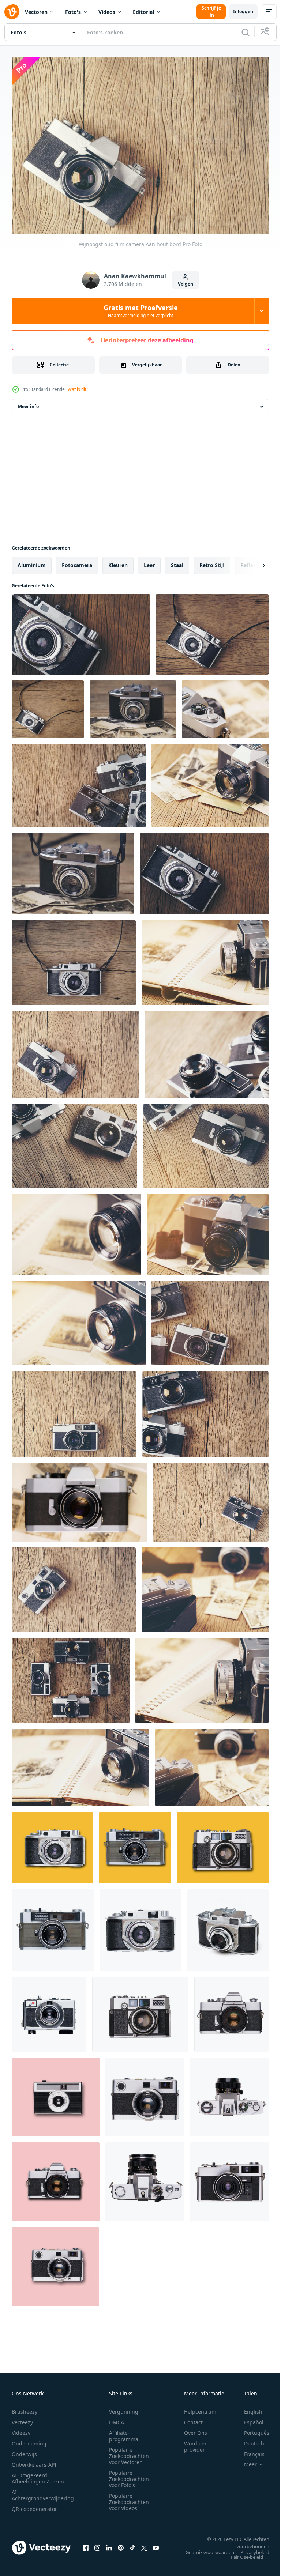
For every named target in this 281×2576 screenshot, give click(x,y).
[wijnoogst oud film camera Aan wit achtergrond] (140, 2011)
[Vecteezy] (12, 12)
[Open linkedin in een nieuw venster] (109, 2544)
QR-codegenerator (34, 2505)
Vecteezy (22, 2419)
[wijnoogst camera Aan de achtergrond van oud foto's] (133, 706)
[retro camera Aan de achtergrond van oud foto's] (225, 706)
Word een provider (196, 2443)
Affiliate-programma (124, 2432)
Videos (107, 12)
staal (177, 561)
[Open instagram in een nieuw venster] (97, 2544)
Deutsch (249, 2440)
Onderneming (29, 2440)
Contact (193, 2419)
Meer (245, 2461)
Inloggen (243, 12)
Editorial (143, 12)
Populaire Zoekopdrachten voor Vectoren (129, 2452)
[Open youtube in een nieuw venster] (156, 2544)
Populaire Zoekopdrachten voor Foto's (129, 2475)
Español (248, 2419)
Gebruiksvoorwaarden (204, 2549)
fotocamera (77, 561)
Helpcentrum (200, 2408)
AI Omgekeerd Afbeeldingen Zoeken (38, 2475)
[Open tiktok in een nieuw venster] (132, 2544)
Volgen (186, 284)
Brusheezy (25, 2408)
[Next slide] (252, 562)
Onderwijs (24, 2450)
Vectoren (36, 12)
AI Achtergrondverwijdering (43, 2492)
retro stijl (212, 561)
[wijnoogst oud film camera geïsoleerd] (53, 1927)
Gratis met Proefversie (141, 311)
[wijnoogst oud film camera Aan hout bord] (81, 631)
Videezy (21, 2429)
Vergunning (124, 2408)
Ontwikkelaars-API (34, 2461)
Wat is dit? (78, 389)
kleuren (118, 561)
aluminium (32, 561)
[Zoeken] (246, 32)
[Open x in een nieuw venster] (144, 2544)
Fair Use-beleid (241, 2553)
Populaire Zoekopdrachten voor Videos (129, 2498)
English (248, 2408)
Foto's (73, 12)
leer (149, 561)
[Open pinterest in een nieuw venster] (121, 2544)
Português (251, 2429)
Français (249, 2450)
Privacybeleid (249, 2549)
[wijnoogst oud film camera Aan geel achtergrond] (53, 1844)
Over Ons (196, 2429)
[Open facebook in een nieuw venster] (86, 2544)
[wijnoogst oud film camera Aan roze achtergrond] (56, 2093)
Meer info (28, 403)
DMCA (117, 2419)
